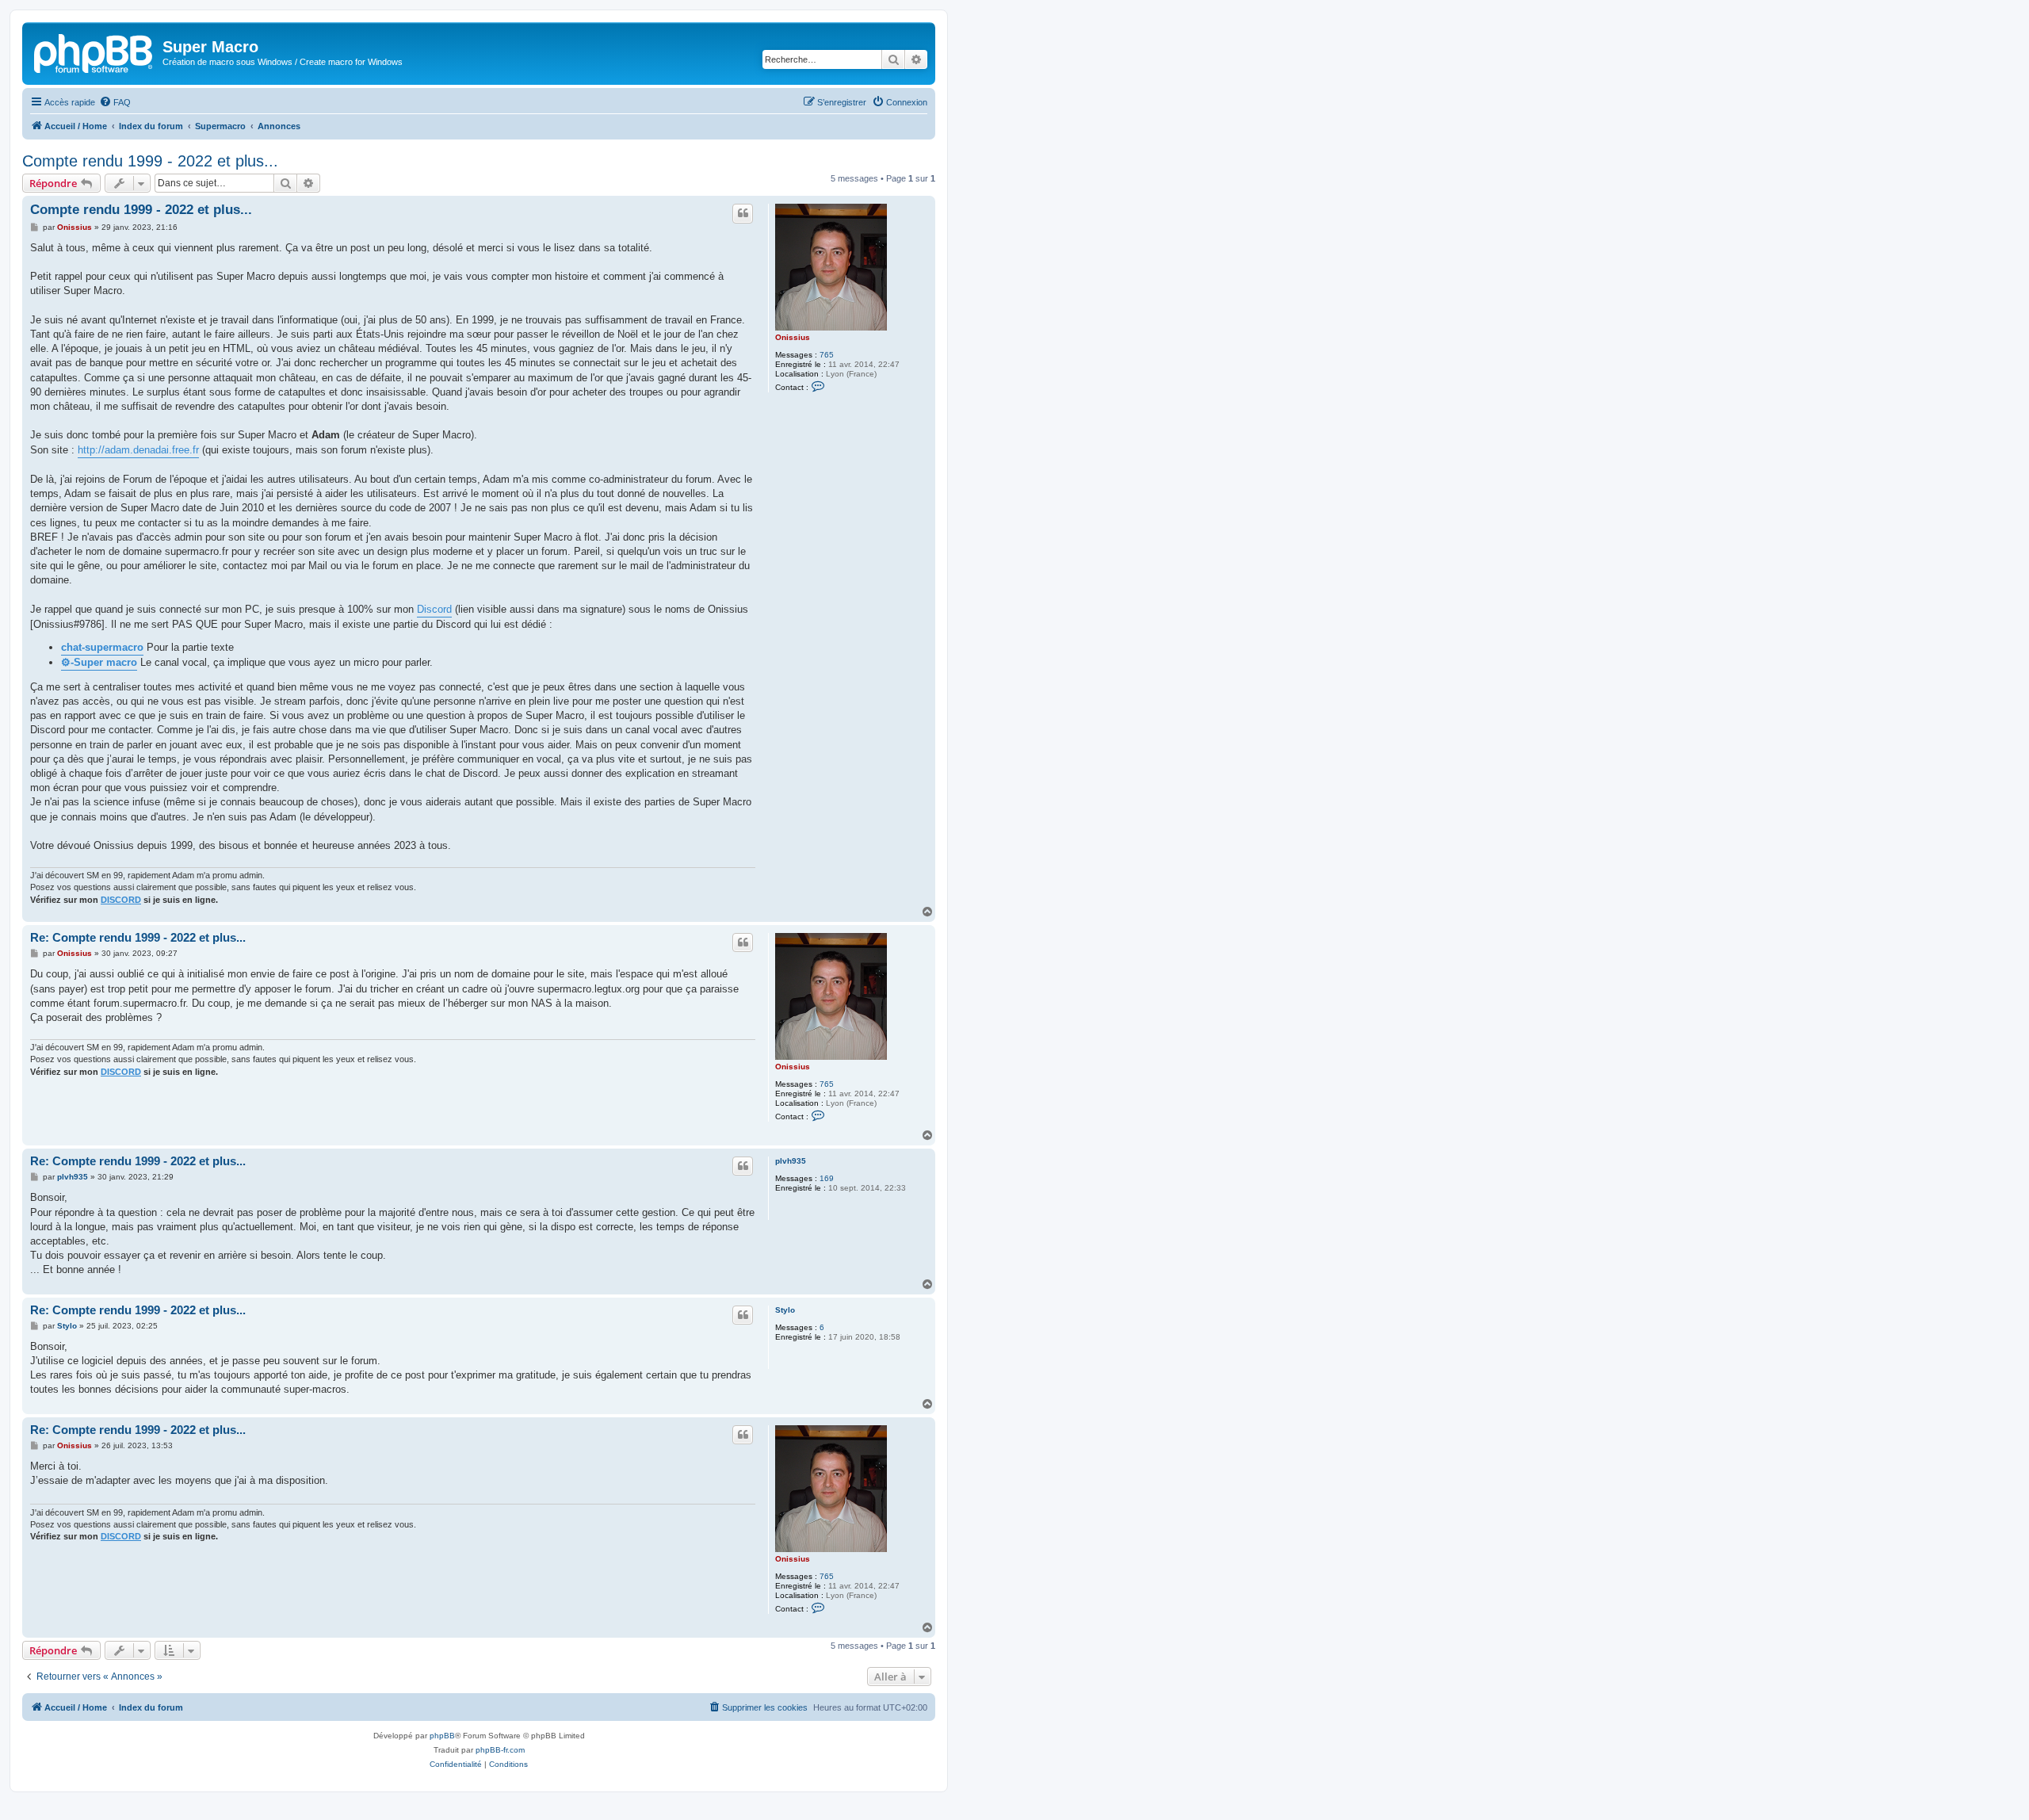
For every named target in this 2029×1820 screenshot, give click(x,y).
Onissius (793, 337)
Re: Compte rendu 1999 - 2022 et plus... (138, 937)
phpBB (442, 1736)
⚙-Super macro (99, 662)
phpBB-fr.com (500, 1750)
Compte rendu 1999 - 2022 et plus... (150, 161)
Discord (434, 609)
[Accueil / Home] (94, 52)
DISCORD (121, 900)
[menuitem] (115, 102)
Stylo (785, 1310)
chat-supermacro (102, 647)
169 (827, 1178)
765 (827, 355)
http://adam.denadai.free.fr (138, 450)
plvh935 (791, 1161)
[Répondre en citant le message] (743, 213)
